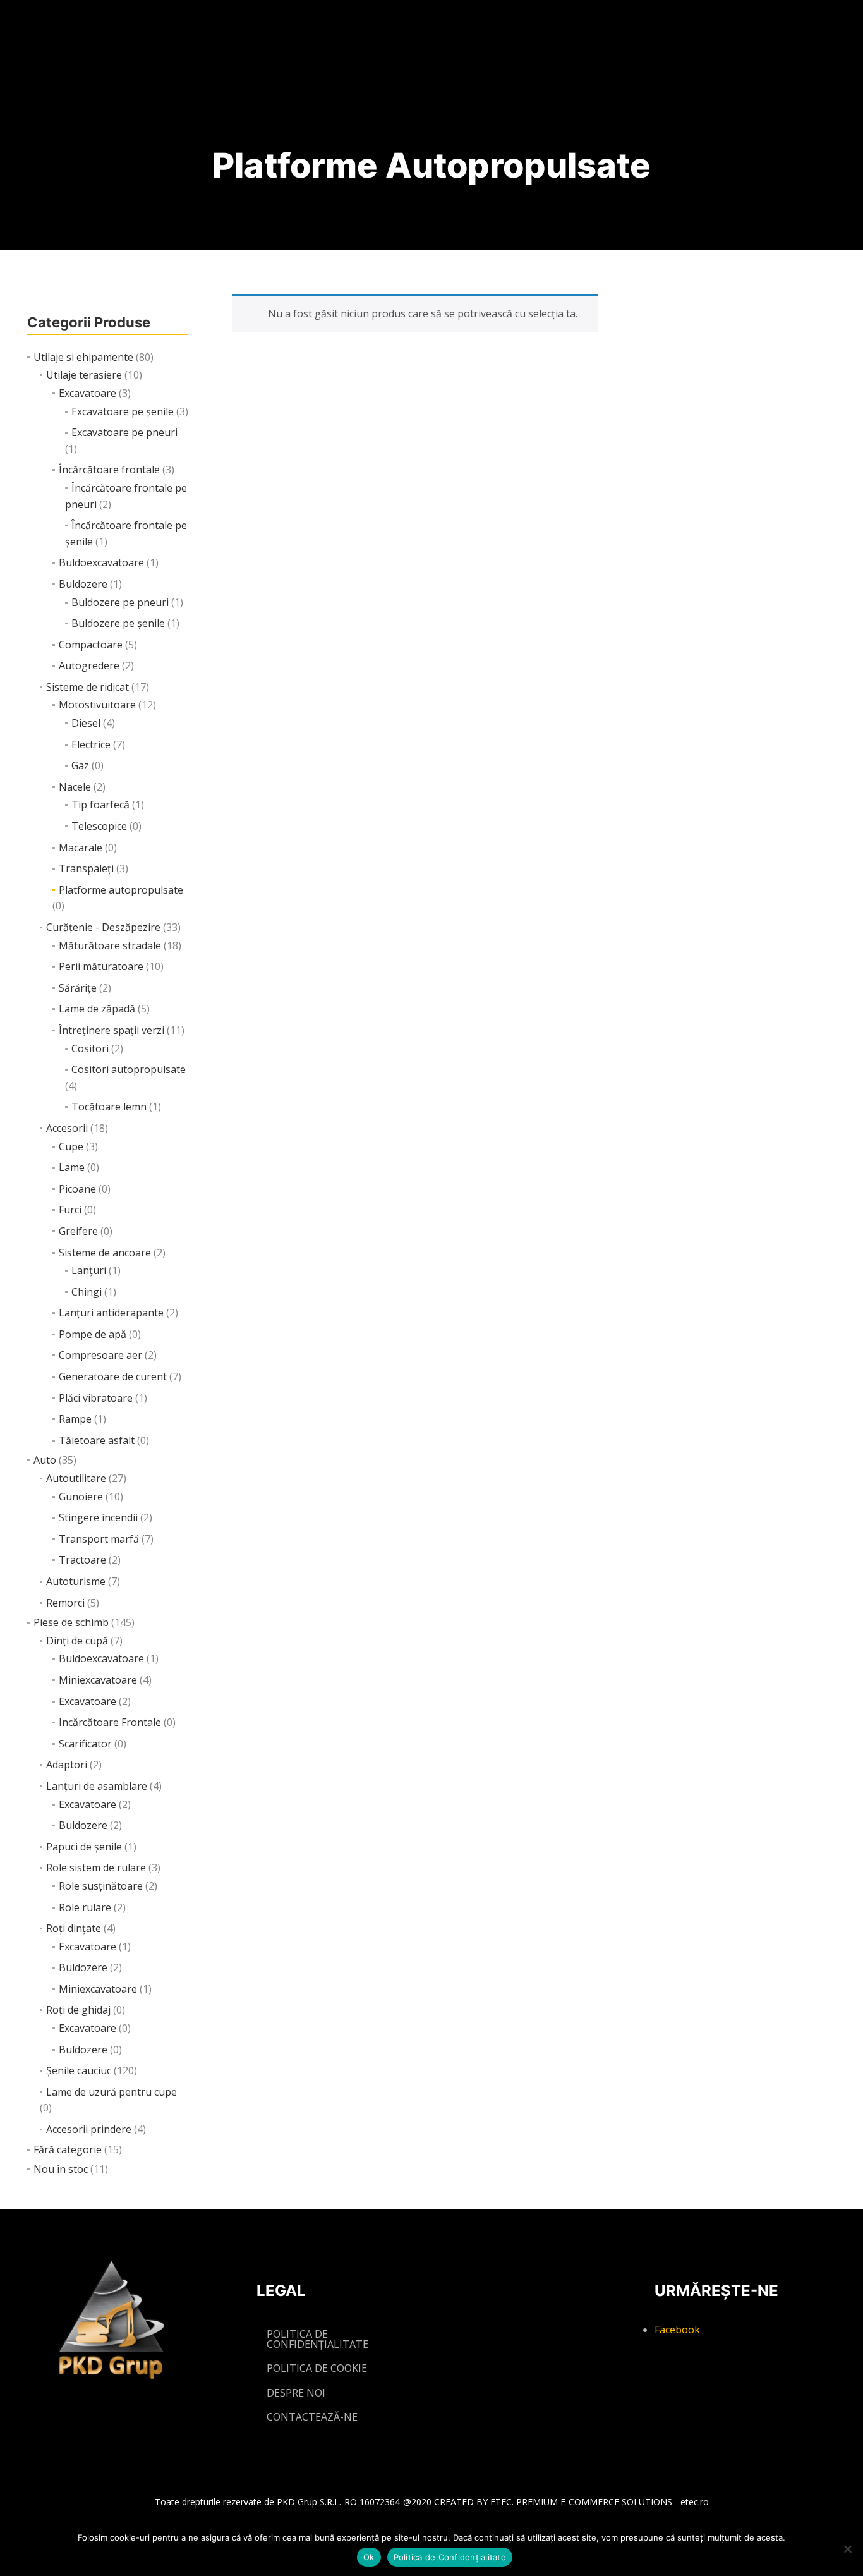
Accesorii (67, 1128)
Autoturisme (76, 1581)
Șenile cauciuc (79, 2070)
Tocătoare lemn (109, 1107)
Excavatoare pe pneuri (124, 432)
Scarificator (85, 1744)
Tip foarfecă (100, 805)
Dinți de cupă (77, 1641)
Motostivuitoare (97, 705)
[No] (847, 2549)
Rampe (75, 1419)
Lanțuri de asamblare (97, 1786)
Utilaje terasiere (84, 375)
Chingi (87, 1292)
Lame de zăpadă (97, 1009)
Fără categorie (68, 2149)
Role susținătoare (101, 1886)
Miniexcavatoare (98, 1680)
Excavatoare (88, 393)
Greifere (78, 1231)
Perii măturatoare (101, 966)
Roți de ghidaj (78, 2010)
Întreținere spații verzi (112, 1030)
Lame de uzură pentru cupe (112, 2092)
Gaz (80, 765)
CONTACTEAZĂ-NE (312, 2417)
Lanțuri (89, 1270)
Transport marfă (99, 1539)
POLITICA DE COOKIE (317, 2368)
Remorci (65, 1603)
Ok (369, 2557)
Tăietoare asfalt (97, 1440)
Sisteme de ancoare (105, 1253)
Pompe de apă (93, 1334)
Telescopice (99, 826)
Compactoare (91, 645)
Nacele (75, 787)
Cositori (90, 1048)
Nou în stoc (61, 2169)
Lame (72, 1167)
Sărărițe (78, 988)
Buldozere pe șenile (118, 623)
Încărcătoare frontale (109, 470)
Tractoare (82, 1560)
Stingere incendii (98, 1517)
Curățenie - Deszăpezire (103, 927)
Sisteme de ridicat (88, 687)
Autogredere (89, 665)
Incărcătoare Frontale (110, 1722)
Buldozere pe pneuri (120, 602)
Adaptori (67, 1765)
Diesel (86, 723)
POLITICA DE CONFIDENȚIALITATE (317, 2339)
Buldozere (83, 584)
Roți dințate (74, 1928)
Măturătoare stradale (110, 945)
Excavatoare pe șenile (123, 411)
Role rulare (85, 1907)
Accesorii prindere (89, 2129)
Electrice (91, 744)
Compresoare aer (100, 1355)
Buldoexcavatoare (101, 562)
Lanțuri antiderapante (111, 1313)
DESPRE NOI (296, 2393)
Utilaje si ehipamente (83, 357)
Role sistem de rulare (96, 1868)
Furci (70, 1210)
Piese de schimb (71, 1622)
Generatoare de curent (113, 1376)
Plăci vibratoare (96, 1398)
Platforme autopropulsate (121, 890)
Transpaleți (86, 868)
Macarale (81, 848)
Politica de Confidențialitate (450, 2557)
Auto (45, 1460)
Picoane (77, 1189)
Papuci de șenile (84, 1847)
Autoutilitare (76, 1478)
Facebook (677, 2330)
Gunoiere (81, 1497)
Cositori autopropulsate (129, 1069)
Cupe (71, 1146)
